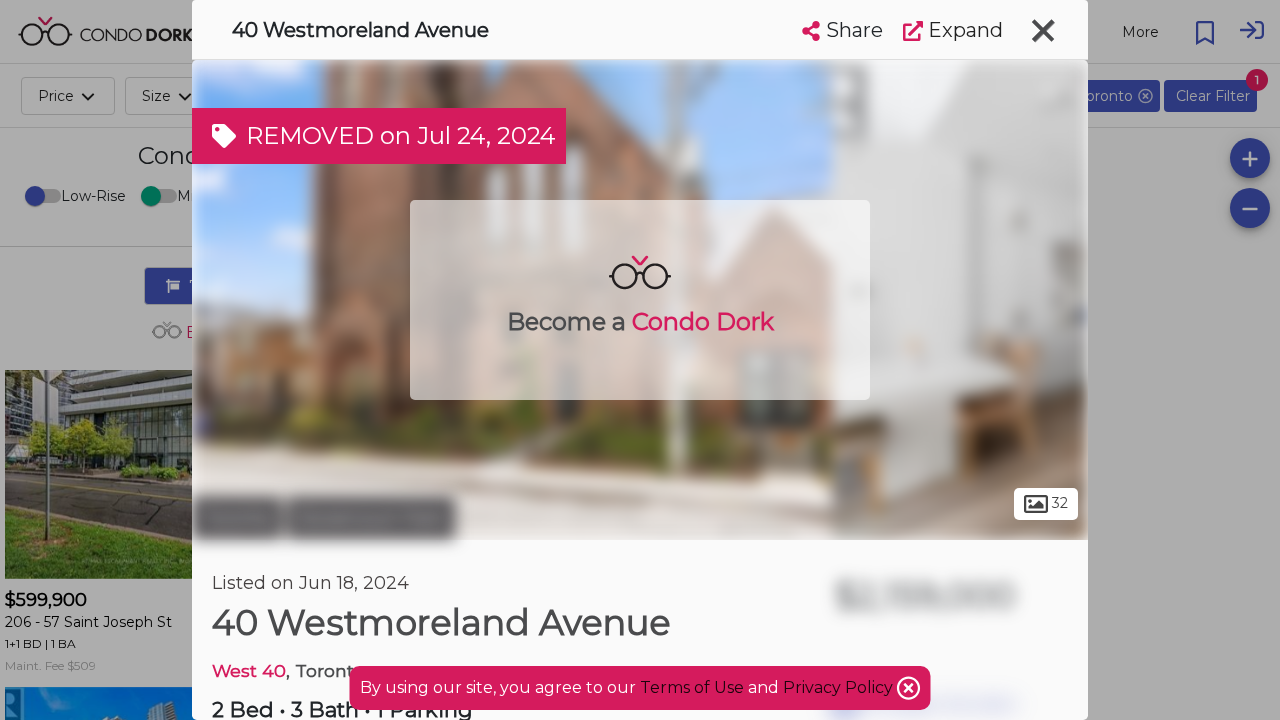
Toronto (237, 518)
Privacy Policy (840, 687)
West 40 (249, 670)
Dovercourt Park (371, 518)
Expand (963, 30)
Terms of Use (692, 687)
